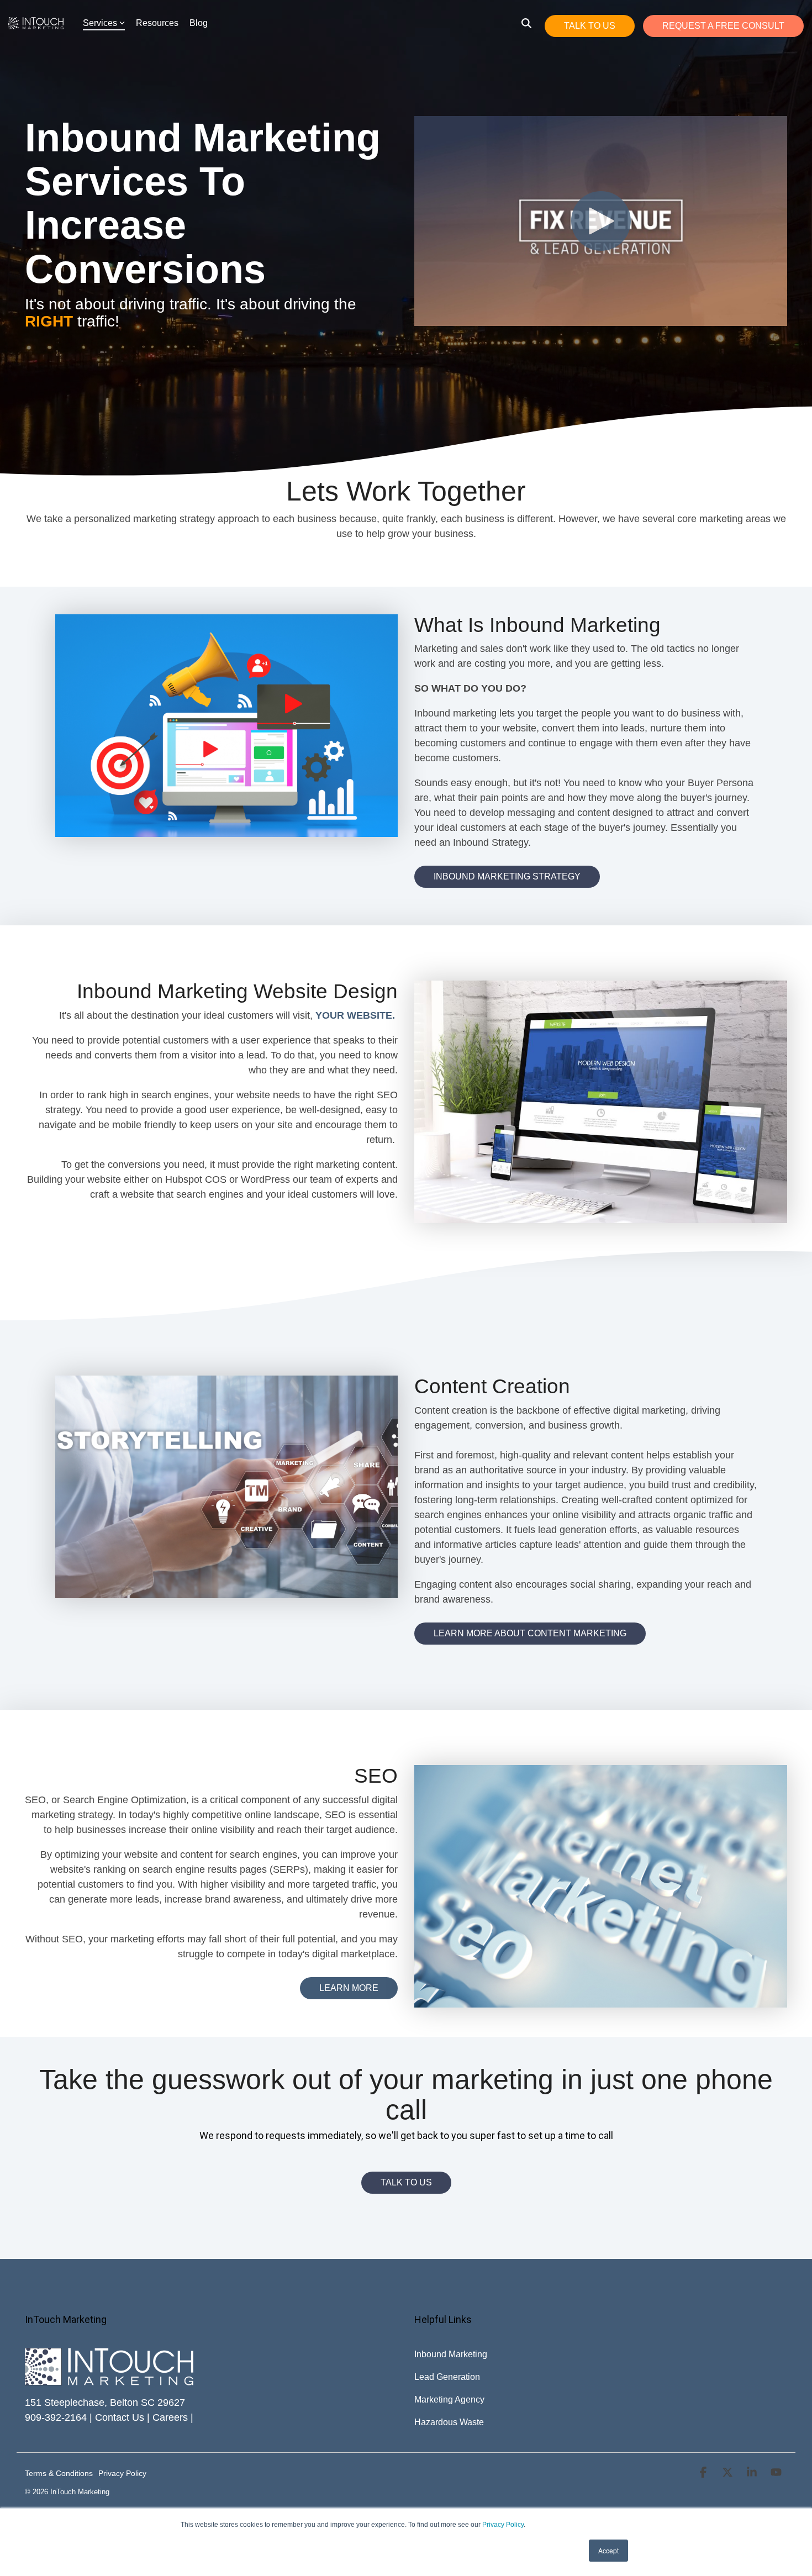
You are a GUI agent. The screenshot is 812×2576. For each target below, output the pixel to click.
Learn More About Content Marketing (530, 1633)
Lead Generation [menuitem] (447, 2377)
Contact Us (120, 2417)
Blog (199, 23)
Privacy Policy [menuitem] (122, 2473)
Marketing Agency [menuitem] (449, 2399)
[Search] (526, 23)
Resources (157, 23)
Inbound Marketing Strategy (507, 876)
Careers (170, 2417)
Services (100, 23)
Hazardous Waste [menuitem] (449, 2422)
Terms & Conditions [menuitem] (59, 2473)
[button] (704, 2473)
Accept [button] (608, 2550)
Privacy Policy (503, 2525)
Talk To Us (590, 26)
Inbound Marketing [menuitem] (451, 2354)
